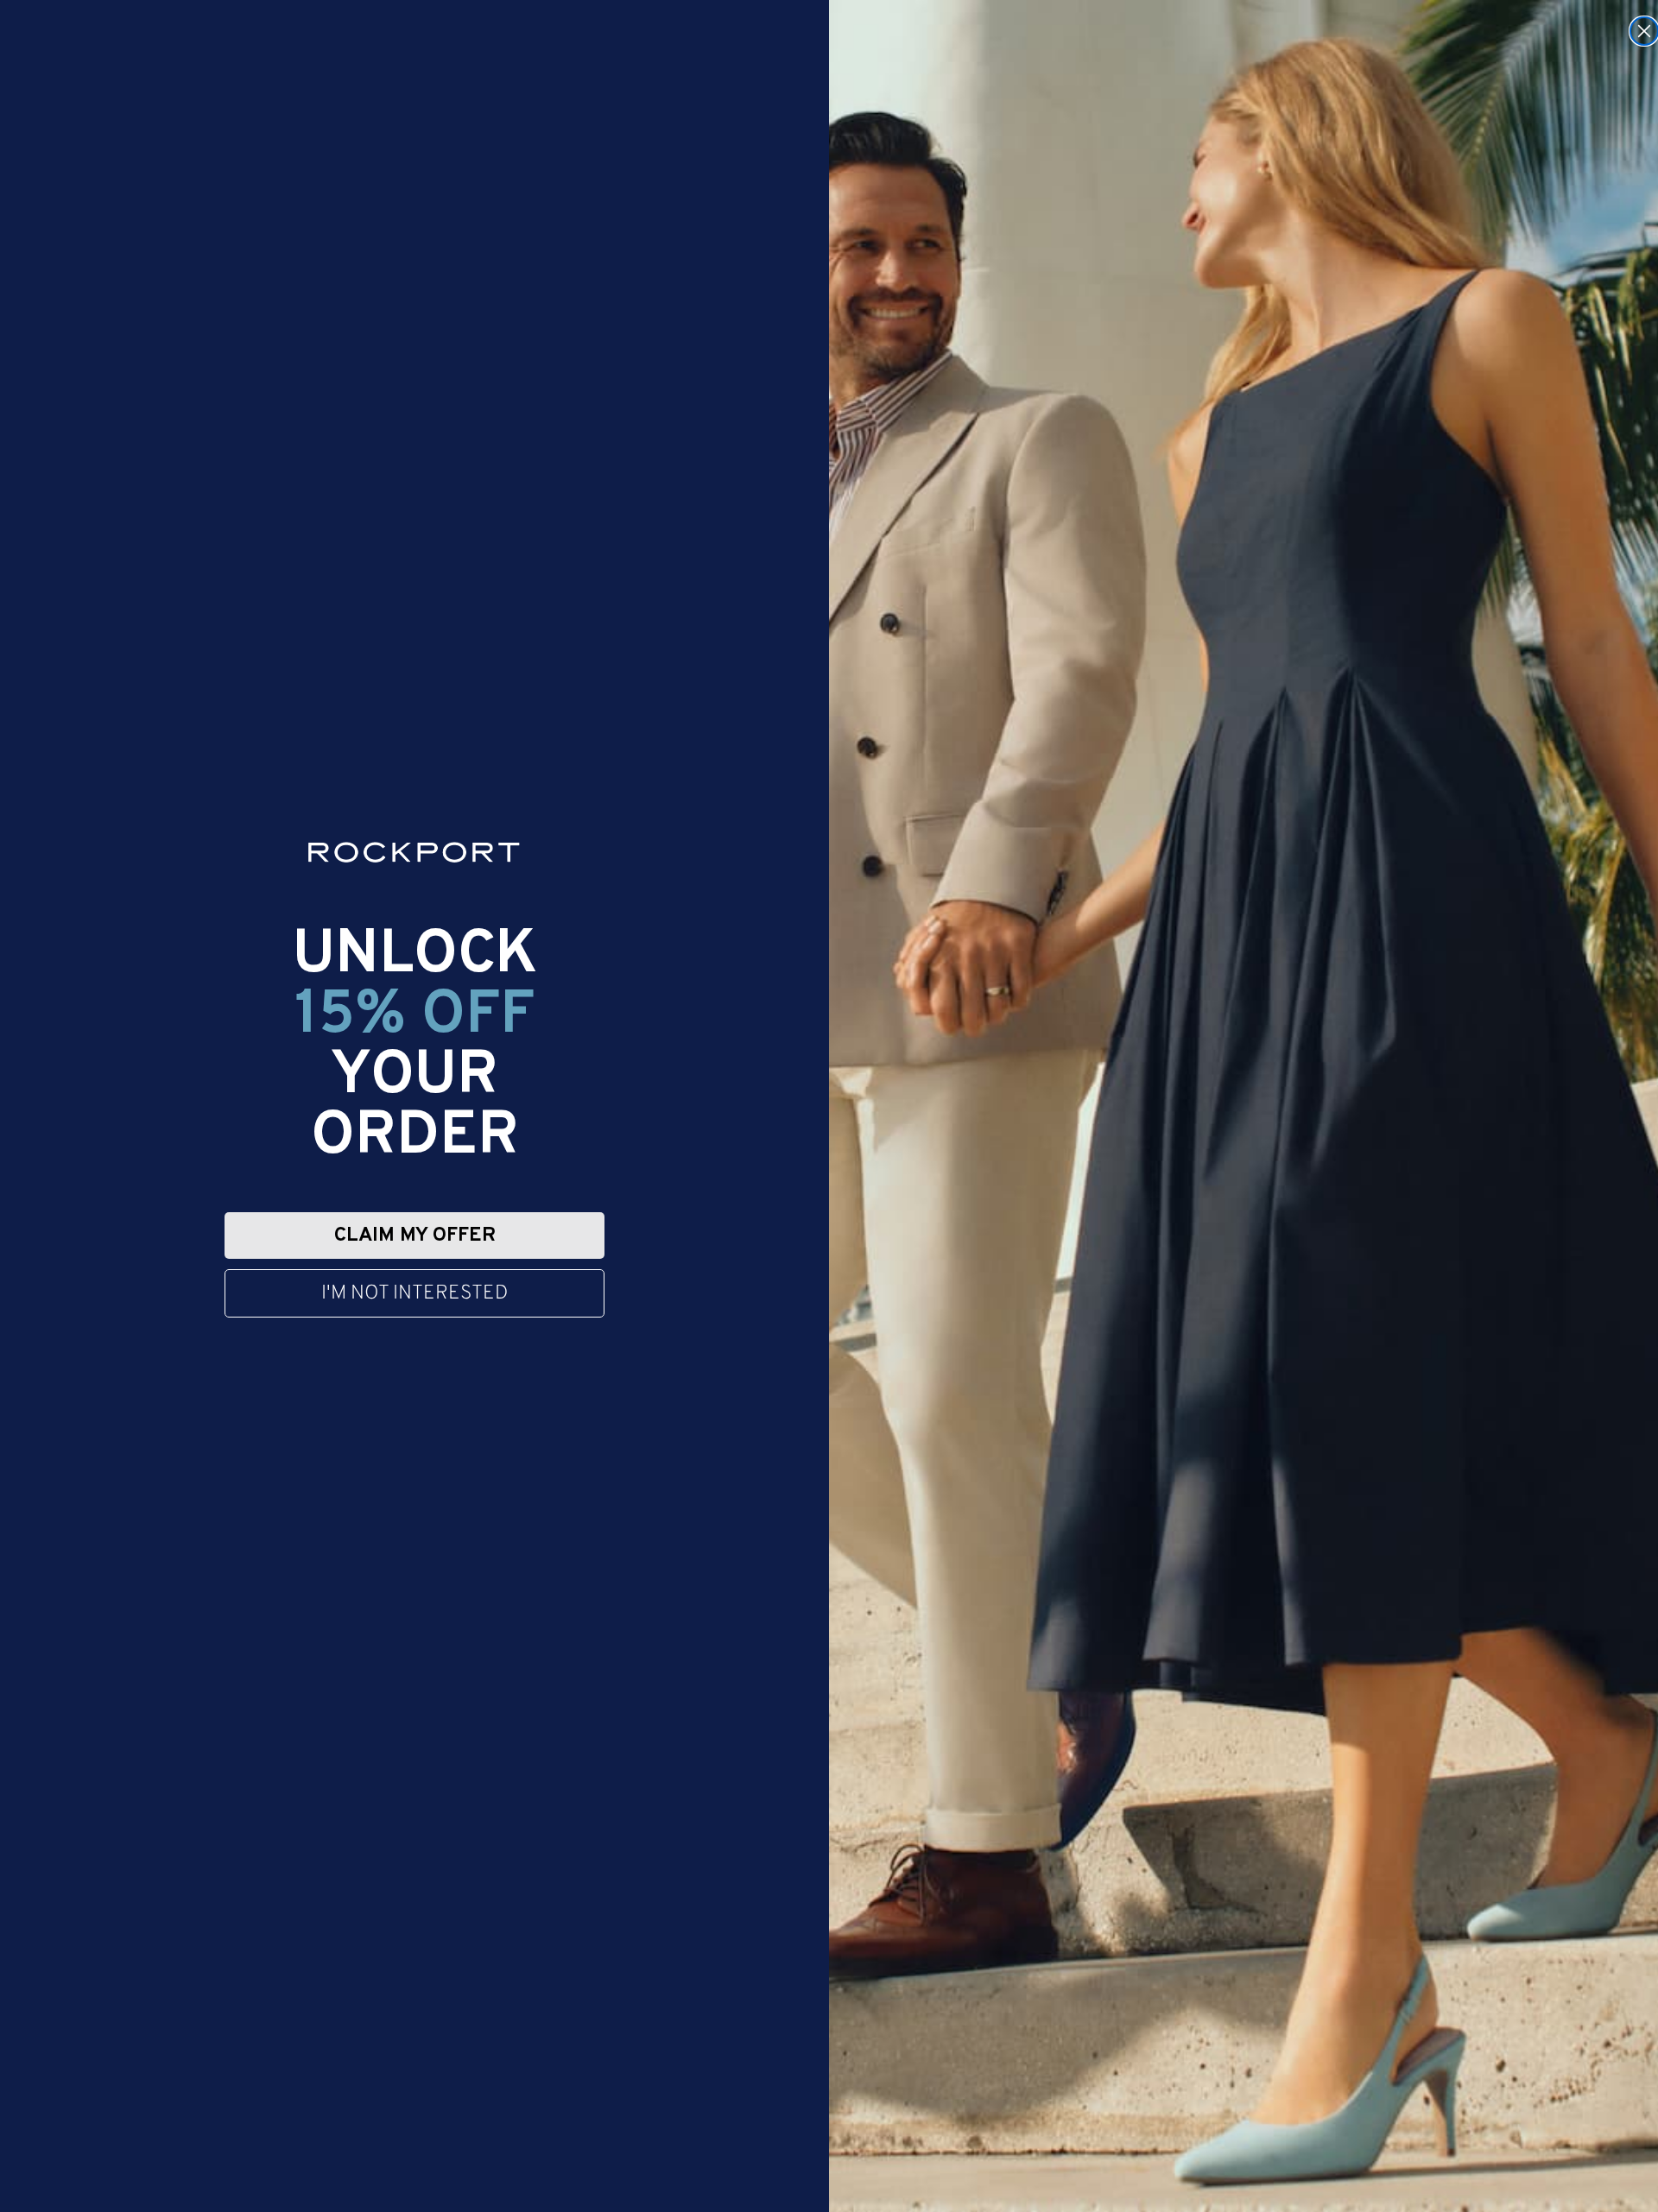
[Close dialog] (1644, 31)
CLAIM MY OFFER (415, 1236)
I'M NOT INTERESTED (414, 1294)
